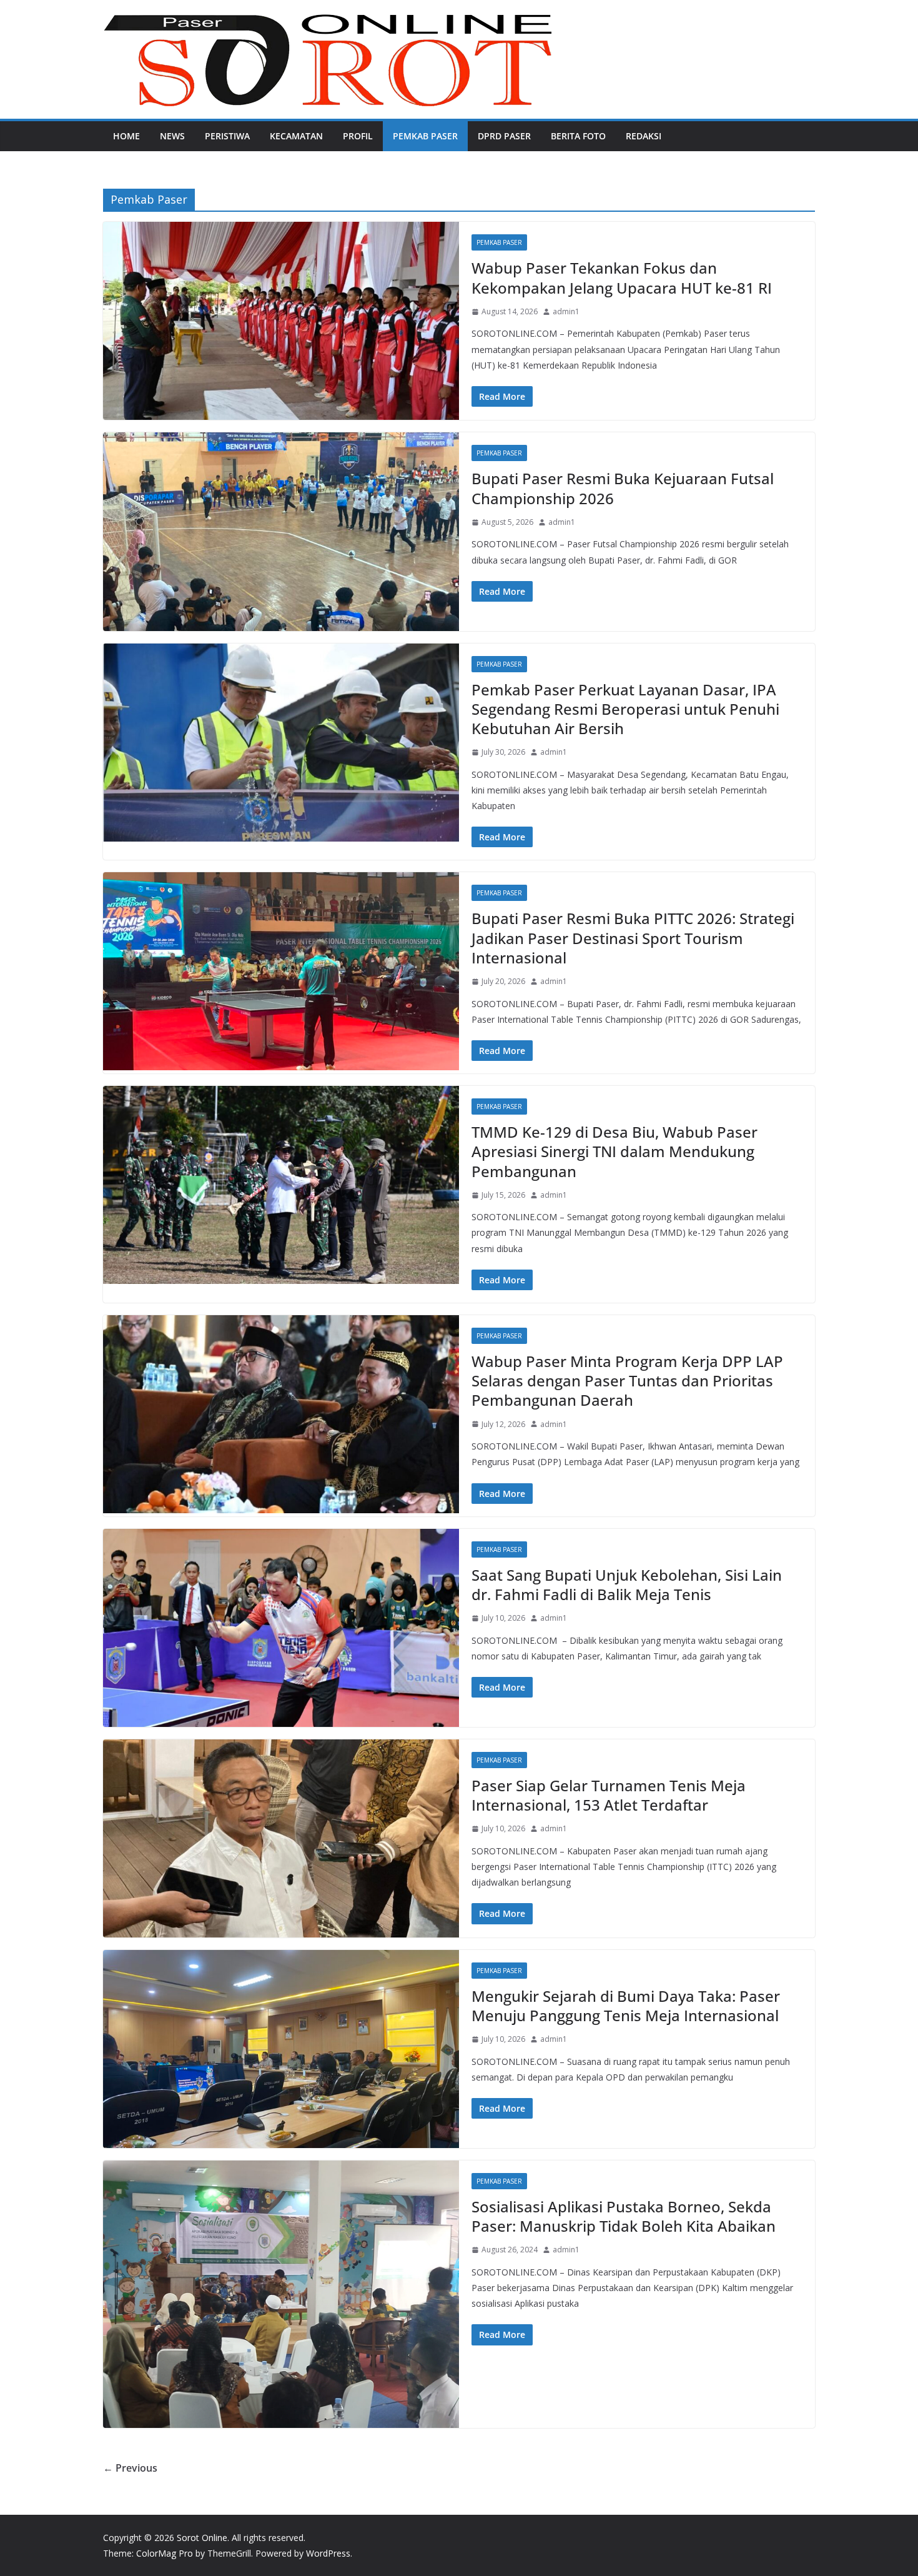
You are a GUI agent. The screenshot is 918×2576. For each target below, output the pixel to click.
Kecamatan (296, 136)
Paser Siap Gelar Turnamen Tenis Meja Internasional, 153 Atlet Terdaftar (609, 1795)
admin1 (566, 311)
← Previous (130, 2468)
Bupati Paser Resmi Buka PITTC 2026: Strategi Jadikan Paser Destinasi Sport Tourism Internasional (633, 937)
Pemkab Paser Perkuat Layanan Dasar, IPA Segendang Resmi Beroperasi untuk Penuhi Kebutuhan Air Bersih (625, 709)
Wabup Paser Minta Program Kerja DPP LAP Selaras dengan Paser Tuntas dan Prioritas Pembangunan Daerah (627, 1380)
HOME (126, 136)
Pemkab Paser (425, 136)
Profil (358, 136)
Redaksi (644, 136)
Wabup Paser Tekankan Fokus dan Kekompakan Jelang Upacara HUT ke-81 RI (622, 277)
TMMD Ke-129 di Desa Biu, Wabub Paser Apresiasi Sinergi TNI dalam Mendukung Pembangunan (614, 1151)
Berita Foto (578, 136)
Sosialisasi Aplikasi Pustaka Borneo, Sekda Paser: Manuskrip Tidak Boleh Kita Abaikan (624, 2216)
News (172, 136)
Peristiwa (227, 136)
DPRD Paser (504, 136)
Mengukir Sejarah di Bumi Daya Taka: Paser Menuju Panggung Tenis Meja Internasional (626, 2006)
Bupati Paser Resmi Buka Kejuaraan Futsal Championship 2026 (623, 488)
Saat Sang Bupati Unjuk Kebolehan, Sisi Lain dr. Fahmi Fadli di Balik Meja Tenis (627, 1584)
